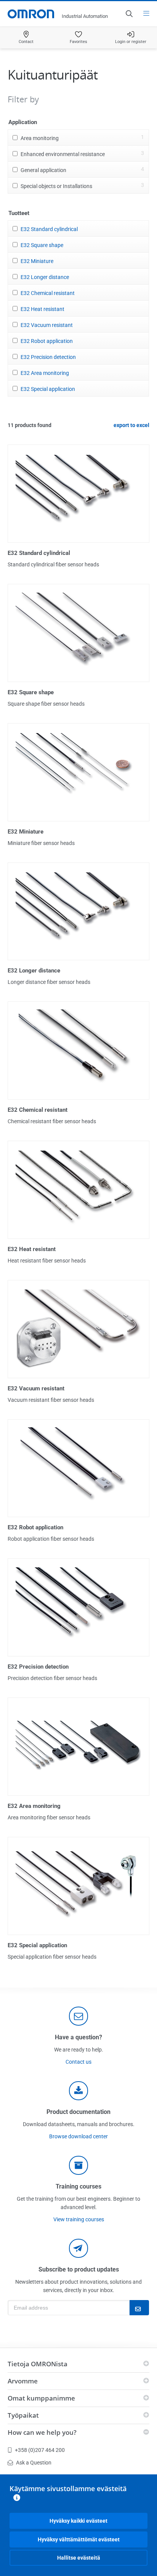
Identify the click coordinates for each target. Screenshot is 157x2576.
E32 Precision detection (48, 357)
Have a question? (78, 2037)
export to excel (131, 425)
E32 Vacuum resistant (47, 325)
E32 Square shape (42, 245)
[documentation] (78, 2091)
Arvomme (23, 2381)
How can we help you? (42, 2432)
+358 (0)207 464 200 (40, 2450)
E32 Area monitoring (45, 373)
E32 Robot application (47, 341)
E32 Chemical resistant (48, 293)
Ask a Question (34, 2463)
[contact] (78, 2016)
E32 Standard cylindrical (49, 229)
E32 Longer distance (45, 277)
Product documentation (78, 2112)
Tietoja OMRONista (38, 2364)
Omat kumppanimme (41, 2398)
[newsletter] (78, 2248)
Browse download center (78, 2136)
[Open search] (129, 14)
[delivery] (78, 2165)
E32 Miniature (37, 261)
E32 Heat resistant (42, 309)
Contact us (78, 2062)
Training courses (78, 2186)
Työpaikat (23, 2415)
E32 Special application (48, 389)
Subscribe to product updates (79, 2269)
